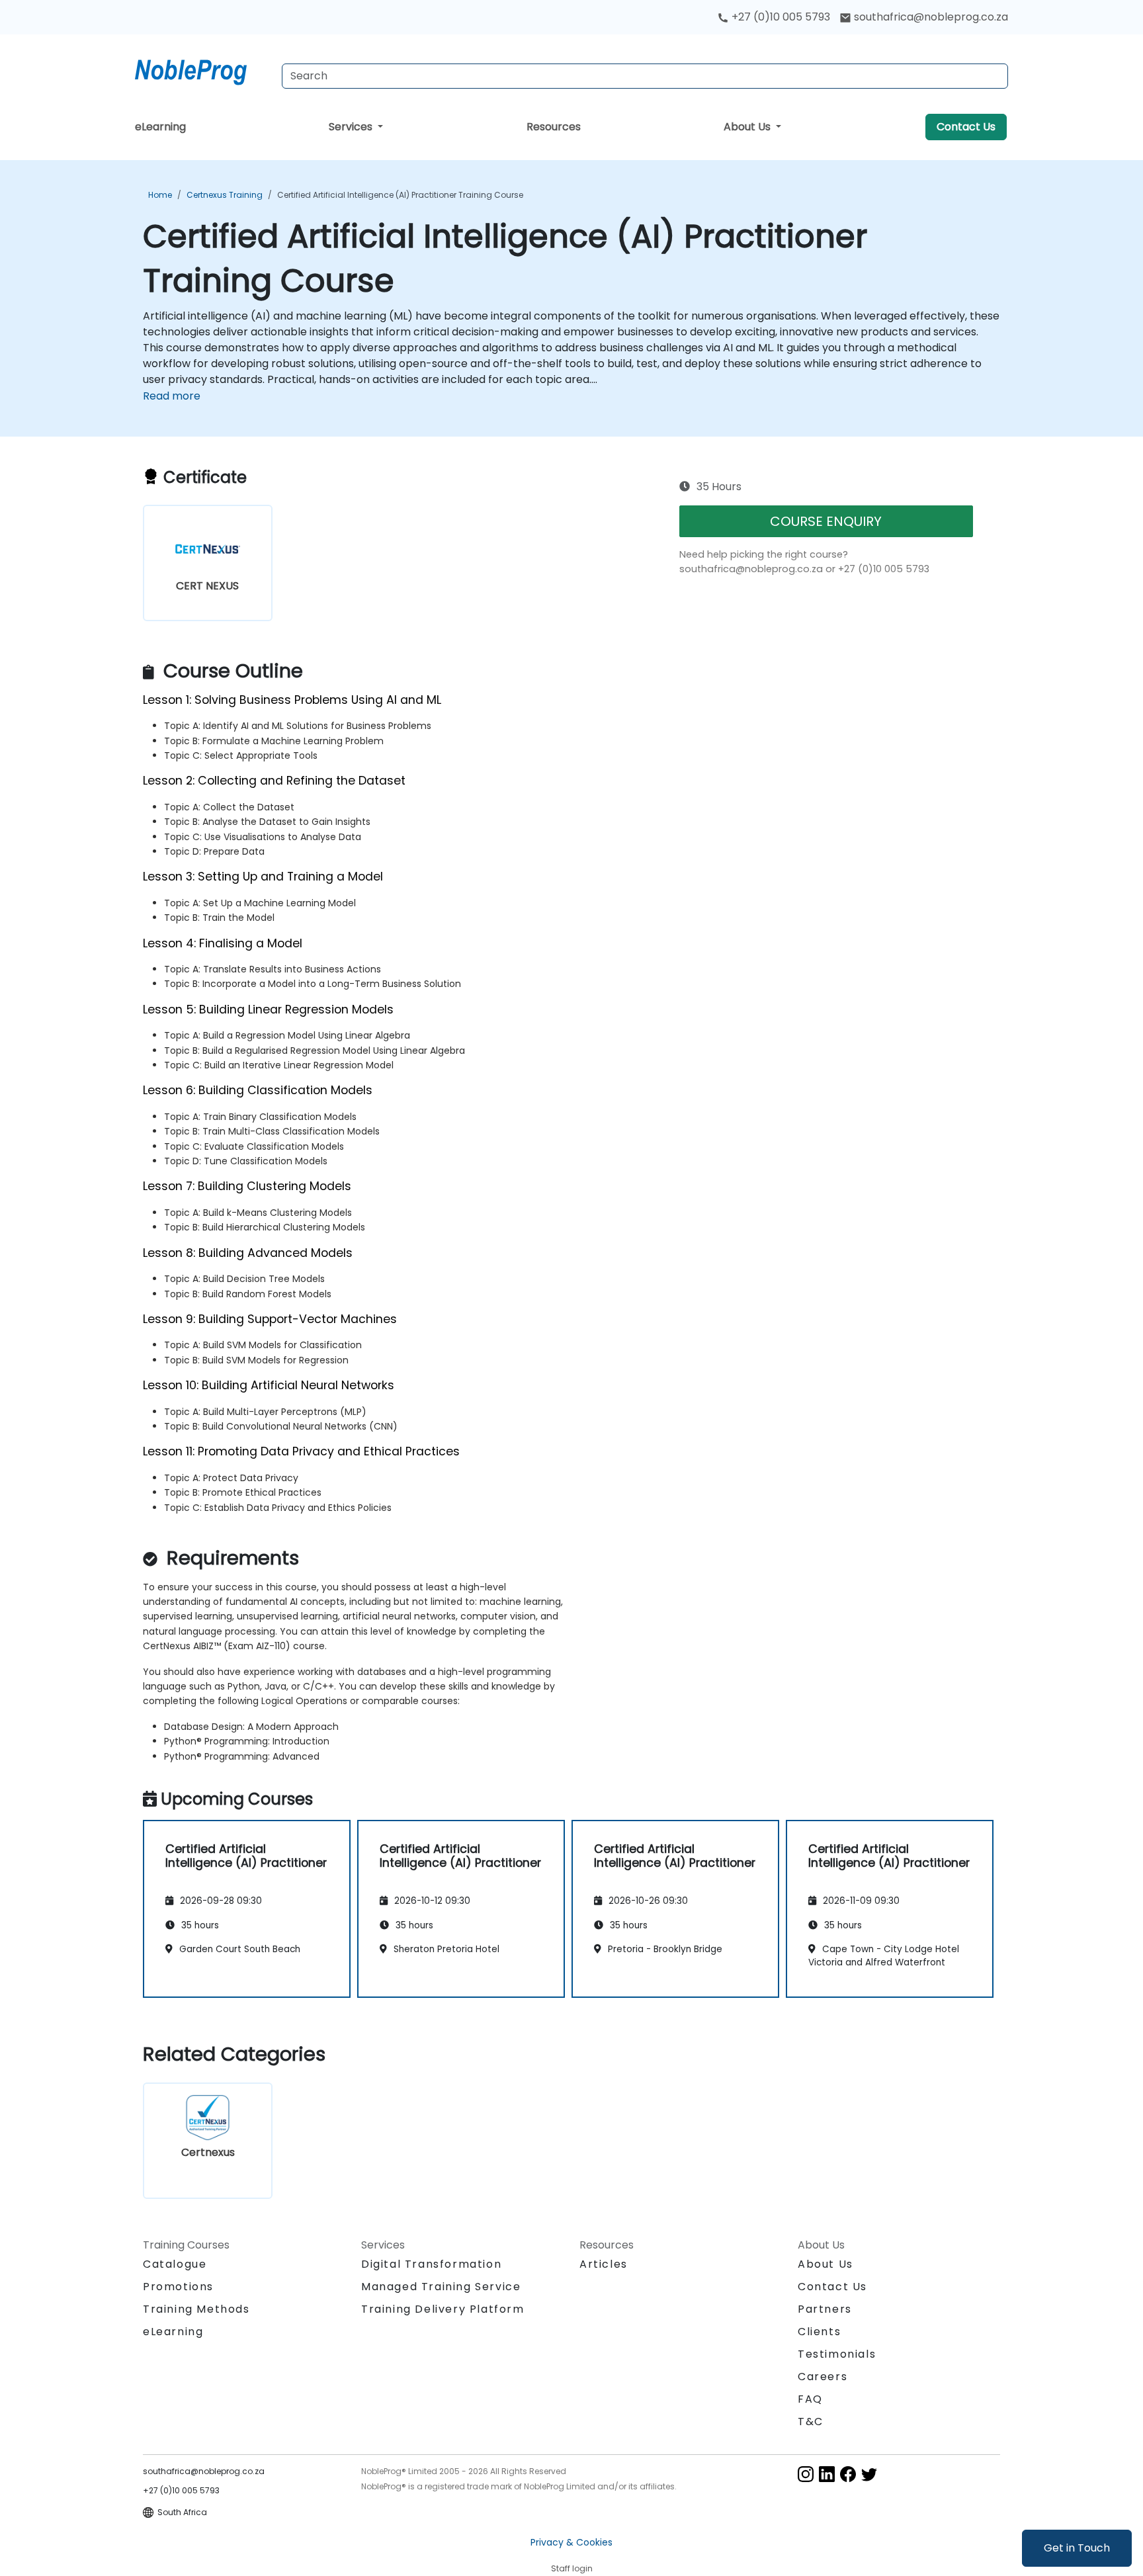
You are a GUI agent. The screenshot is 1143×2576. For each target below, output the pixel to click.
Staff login (572, 2568)
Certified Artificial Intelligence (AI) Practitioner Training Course (400, 195)
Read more (172, 396)
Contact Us (966, 127)
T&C (811, 2422)
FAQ (810, 2399)
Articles (604, 2264)
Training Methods (196, 2309)
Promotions (178, 2287)
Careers (823, 2377)
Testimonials (837, 2354)
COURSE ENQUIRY (826, 521)
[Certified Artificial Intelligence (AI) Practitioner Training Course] (203, 69)
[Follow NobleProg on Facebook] (848, 2473)
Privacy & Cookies (571, 2542)
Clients (819, 2332)
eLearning (160, 127)
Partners (825, 2309)
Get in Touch (1077, 2548)
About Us (748, 127)
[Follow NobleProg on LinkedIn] (827, 2473)
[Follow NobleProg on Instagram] (806, 2473)
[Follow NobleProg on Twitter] (869, 2473)
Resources (554, 127)
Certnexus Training (225, 195)
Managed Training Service (441, 2287)
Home (160, 195)
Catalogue (175, 2264)
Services (352, 127)
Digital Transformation (431, 2264)
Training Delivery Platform (443, 2309)
